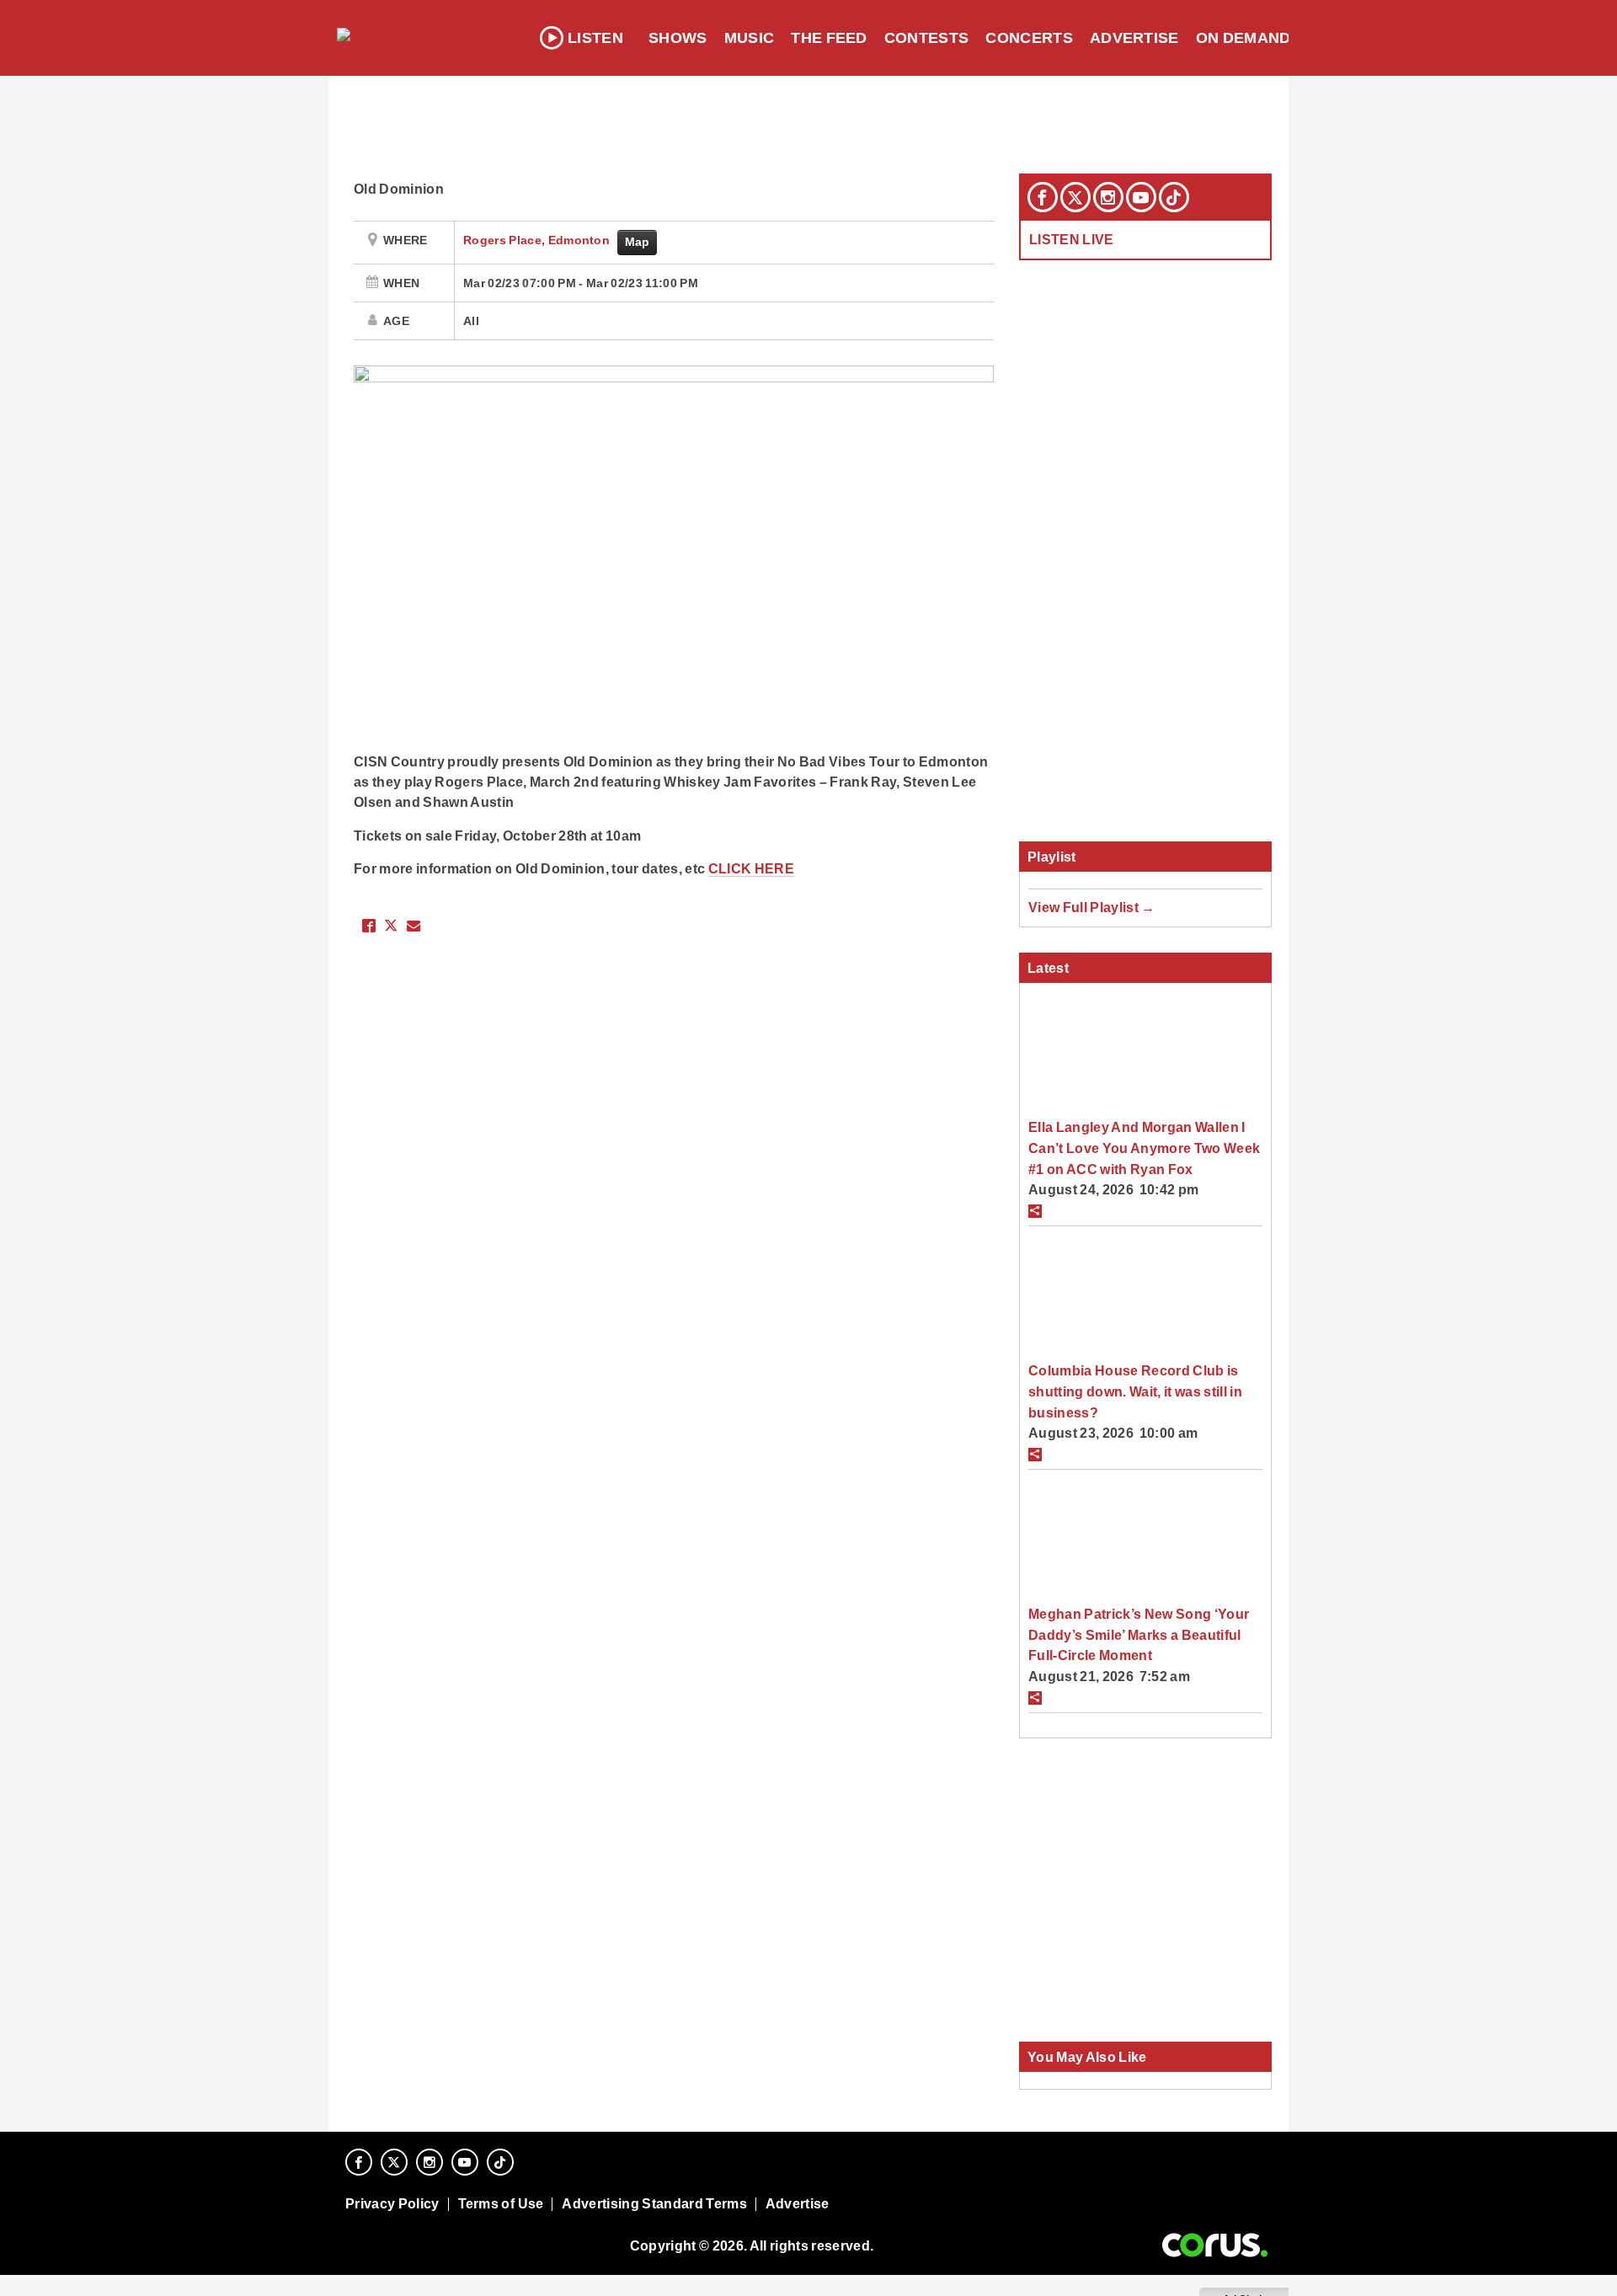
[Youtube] (1141, 197)
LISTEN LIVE (1072, 239)
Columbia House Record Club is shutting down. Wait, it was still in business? (1135, 1391)
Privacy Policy (392, 2204)
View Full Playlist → (1092, 907)
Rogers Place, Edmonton (538, 240)
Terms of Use (501, 2204)
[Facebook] (1043, 197)
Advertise (1134, 38)
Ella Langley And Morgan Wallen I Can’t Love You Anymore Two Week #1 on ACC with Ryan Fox (1144, 1148)
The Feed (829, 38)
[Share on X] (391, 926)
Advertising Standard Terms (654, 2204)
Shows (678, 38)
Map (638, 242)
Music (750, 38)
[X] (1075, 197)
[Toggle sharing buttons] (1035, 1211)
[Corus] (1215, 2245)
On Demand (1243, 38)
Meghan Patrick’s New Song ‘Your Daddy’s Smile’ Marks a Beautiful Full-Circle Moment (1139, 1634)
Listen (595, 38)
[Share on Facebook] (369, 926)
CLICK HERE (751, 868)
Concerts (1029, 38)
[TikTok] (1174, 197)
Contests (927, 38)
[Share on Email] (414, 926)
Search (1341, 38)
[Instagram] (1108, 197)
